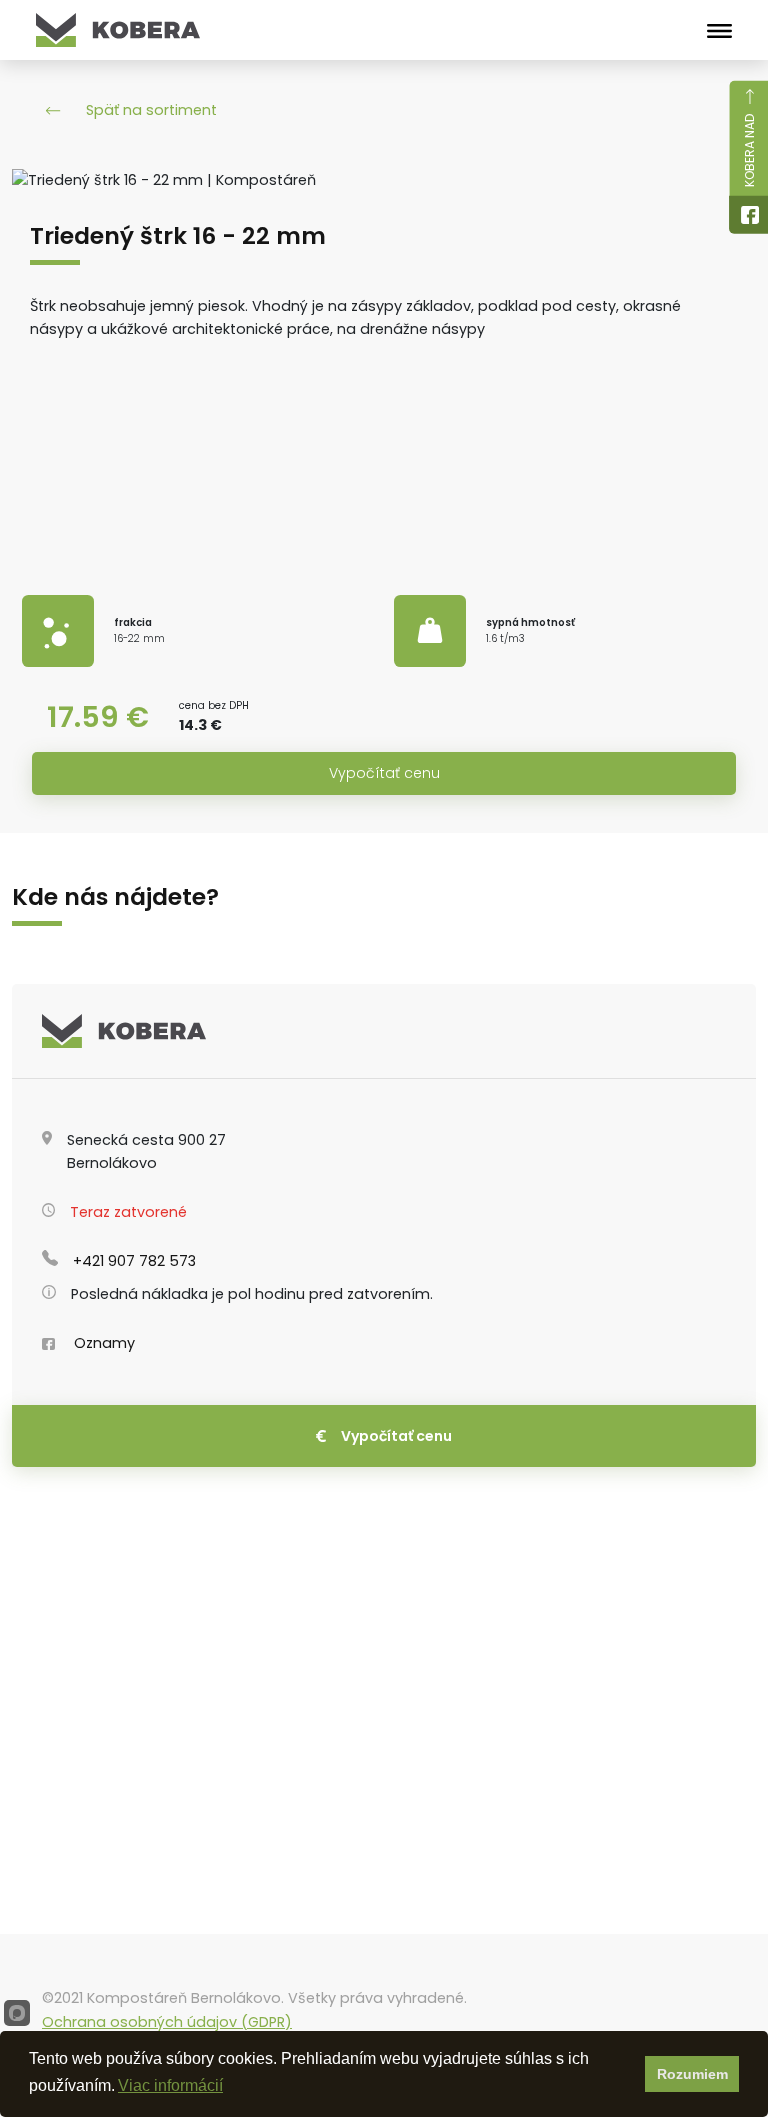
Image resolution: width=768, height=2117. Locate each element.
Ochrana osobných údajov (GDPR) (167, 2022)
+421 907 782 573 (134, 1261)
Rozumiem (692, 2074)
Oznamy (102, 1343)
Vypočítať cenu (384, 773)
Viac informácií (170, 2085)
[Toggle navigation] (719, 30)
